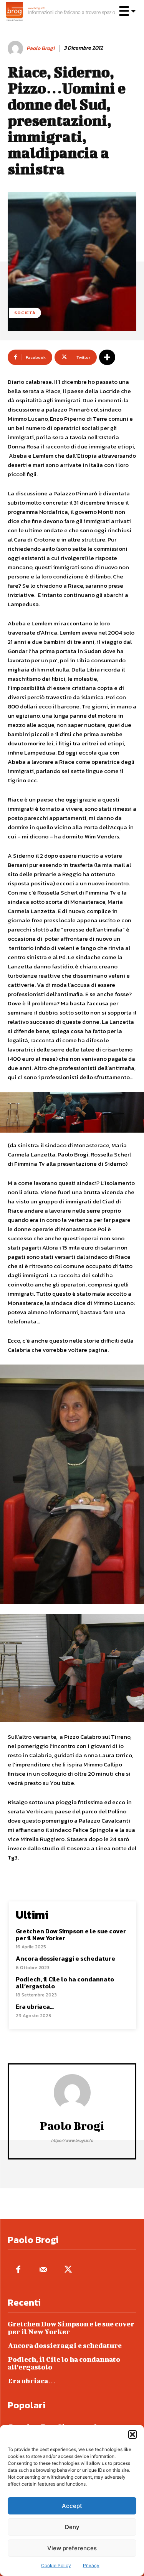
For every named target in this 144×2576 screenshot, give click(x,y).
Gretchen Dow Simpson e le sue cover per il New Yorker (71, 1934)
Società (25, 313)
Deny (72, 2527)
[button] (132, 2434)
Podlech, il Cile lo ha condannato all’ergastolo (65, 1983)
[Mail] (43, 2270)
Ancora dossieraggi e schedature (65, 1958)
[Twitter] (68, 2270)
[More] (107, 357)
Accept (72, 2506)
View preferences (72, 2548)
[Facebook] (18, 2270)
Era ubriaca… (35, 2006)
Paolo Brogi (41, 49)
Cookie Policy (56, 2565)
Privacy (91, 2565)
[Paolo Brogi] (17, 48)
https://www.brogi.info (72, 2140)
